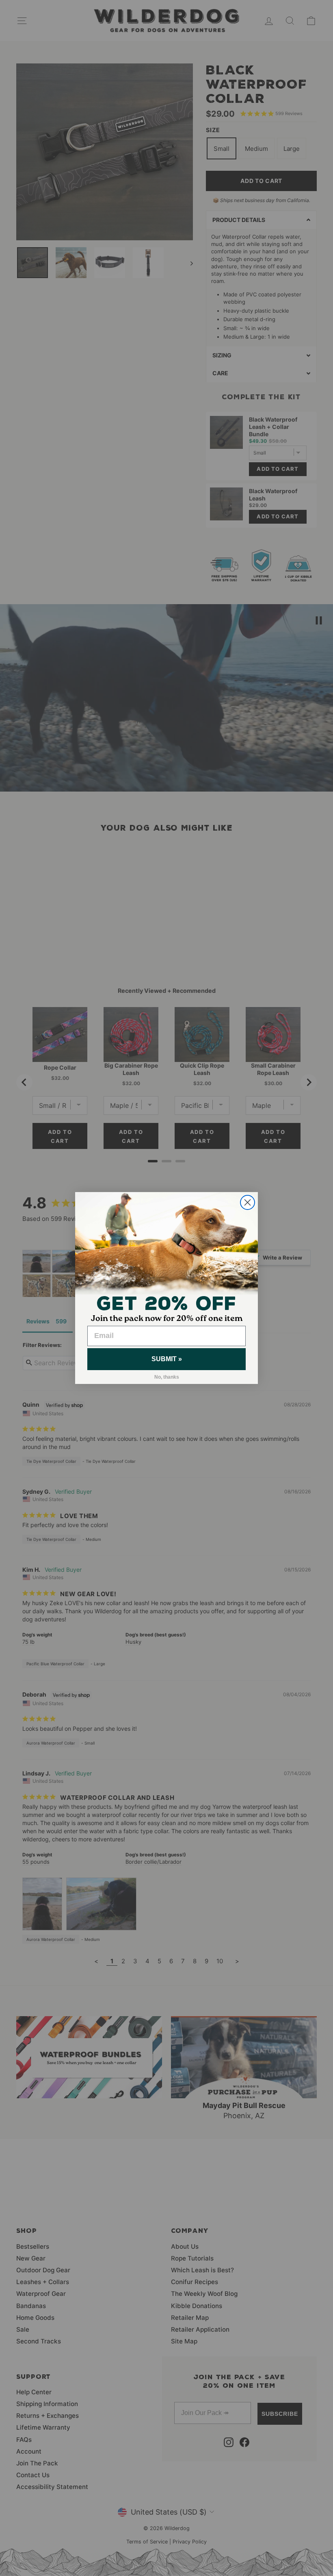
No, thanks (167, 1377)
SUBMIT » (167, 1359)
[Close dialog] (248, 1202)
